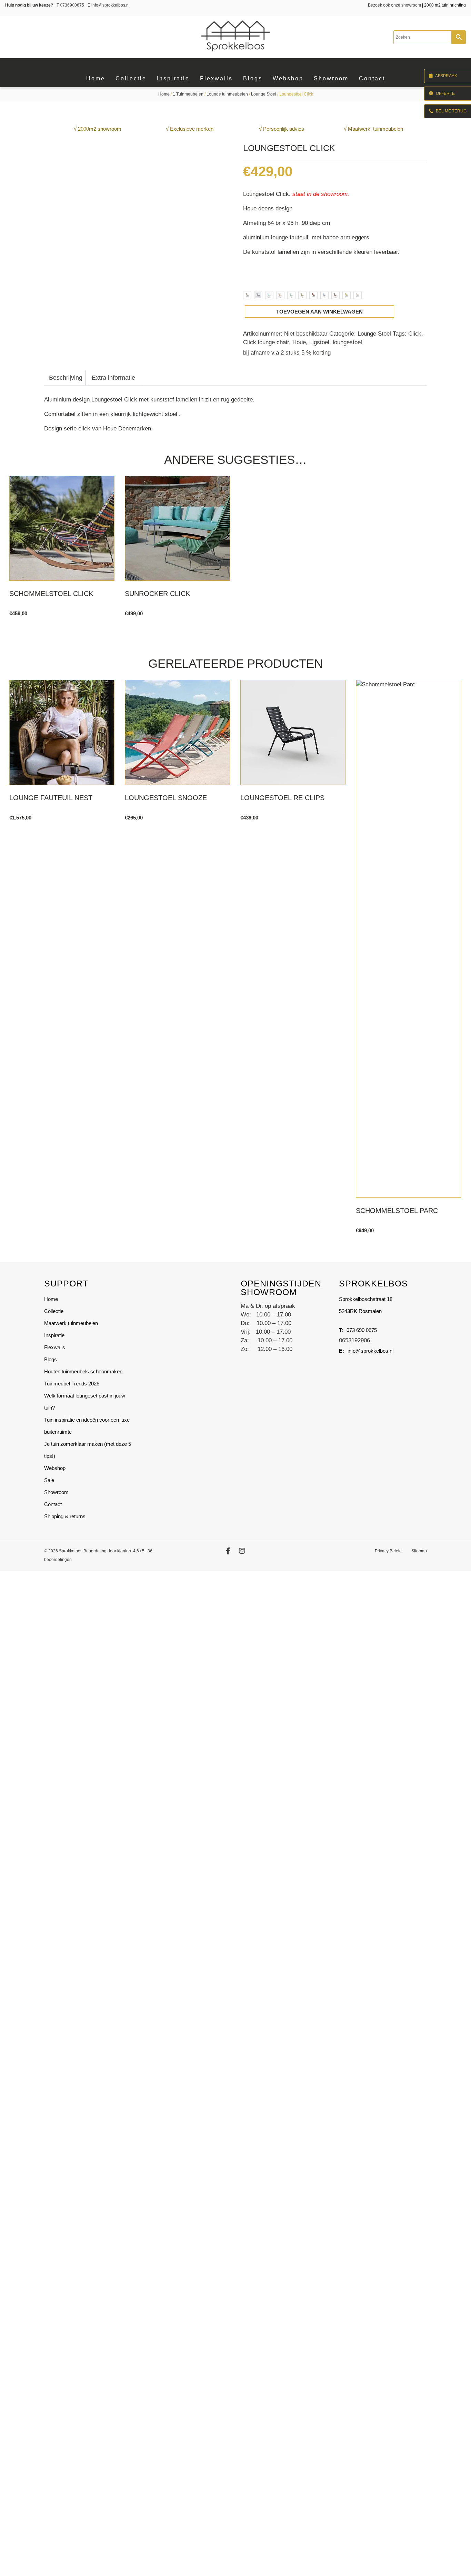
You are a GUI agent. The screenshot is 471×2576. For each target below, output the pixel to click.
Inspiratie (54, 1335)
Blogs (51, 1359)
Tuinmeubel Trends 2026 (72, 1384)
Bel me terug (451, 111)
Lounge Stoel (264, 94)
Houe (299, 342)
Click (415, 334)
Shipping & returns (65, 1516)
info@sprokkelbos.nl (109, 5)
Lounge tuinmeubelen (227, 94)
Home (164, 94)
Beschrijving (66, 378)
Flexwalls (55, 1347)
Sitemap (419, 1551)
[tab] (66, 378)
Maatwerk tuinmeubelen (71, 1323)
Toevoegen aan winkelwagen (319, 312)
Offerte (445, 93)
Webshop (55, 1468)
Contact (53, 1504)
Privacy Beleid (388, 1551)
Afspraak (446, 76)
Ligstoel (319, 342)
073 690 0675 (362, 1330)
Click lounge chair (266, 342)
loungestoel (347, 342)
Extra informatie (113, 378)
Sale (49, 1480)
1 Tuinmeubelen (188, 94)
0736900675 (70, 5)
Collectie (54, 1311)
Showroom (56, 1492)
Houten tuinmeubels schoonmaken (83, 1371)
